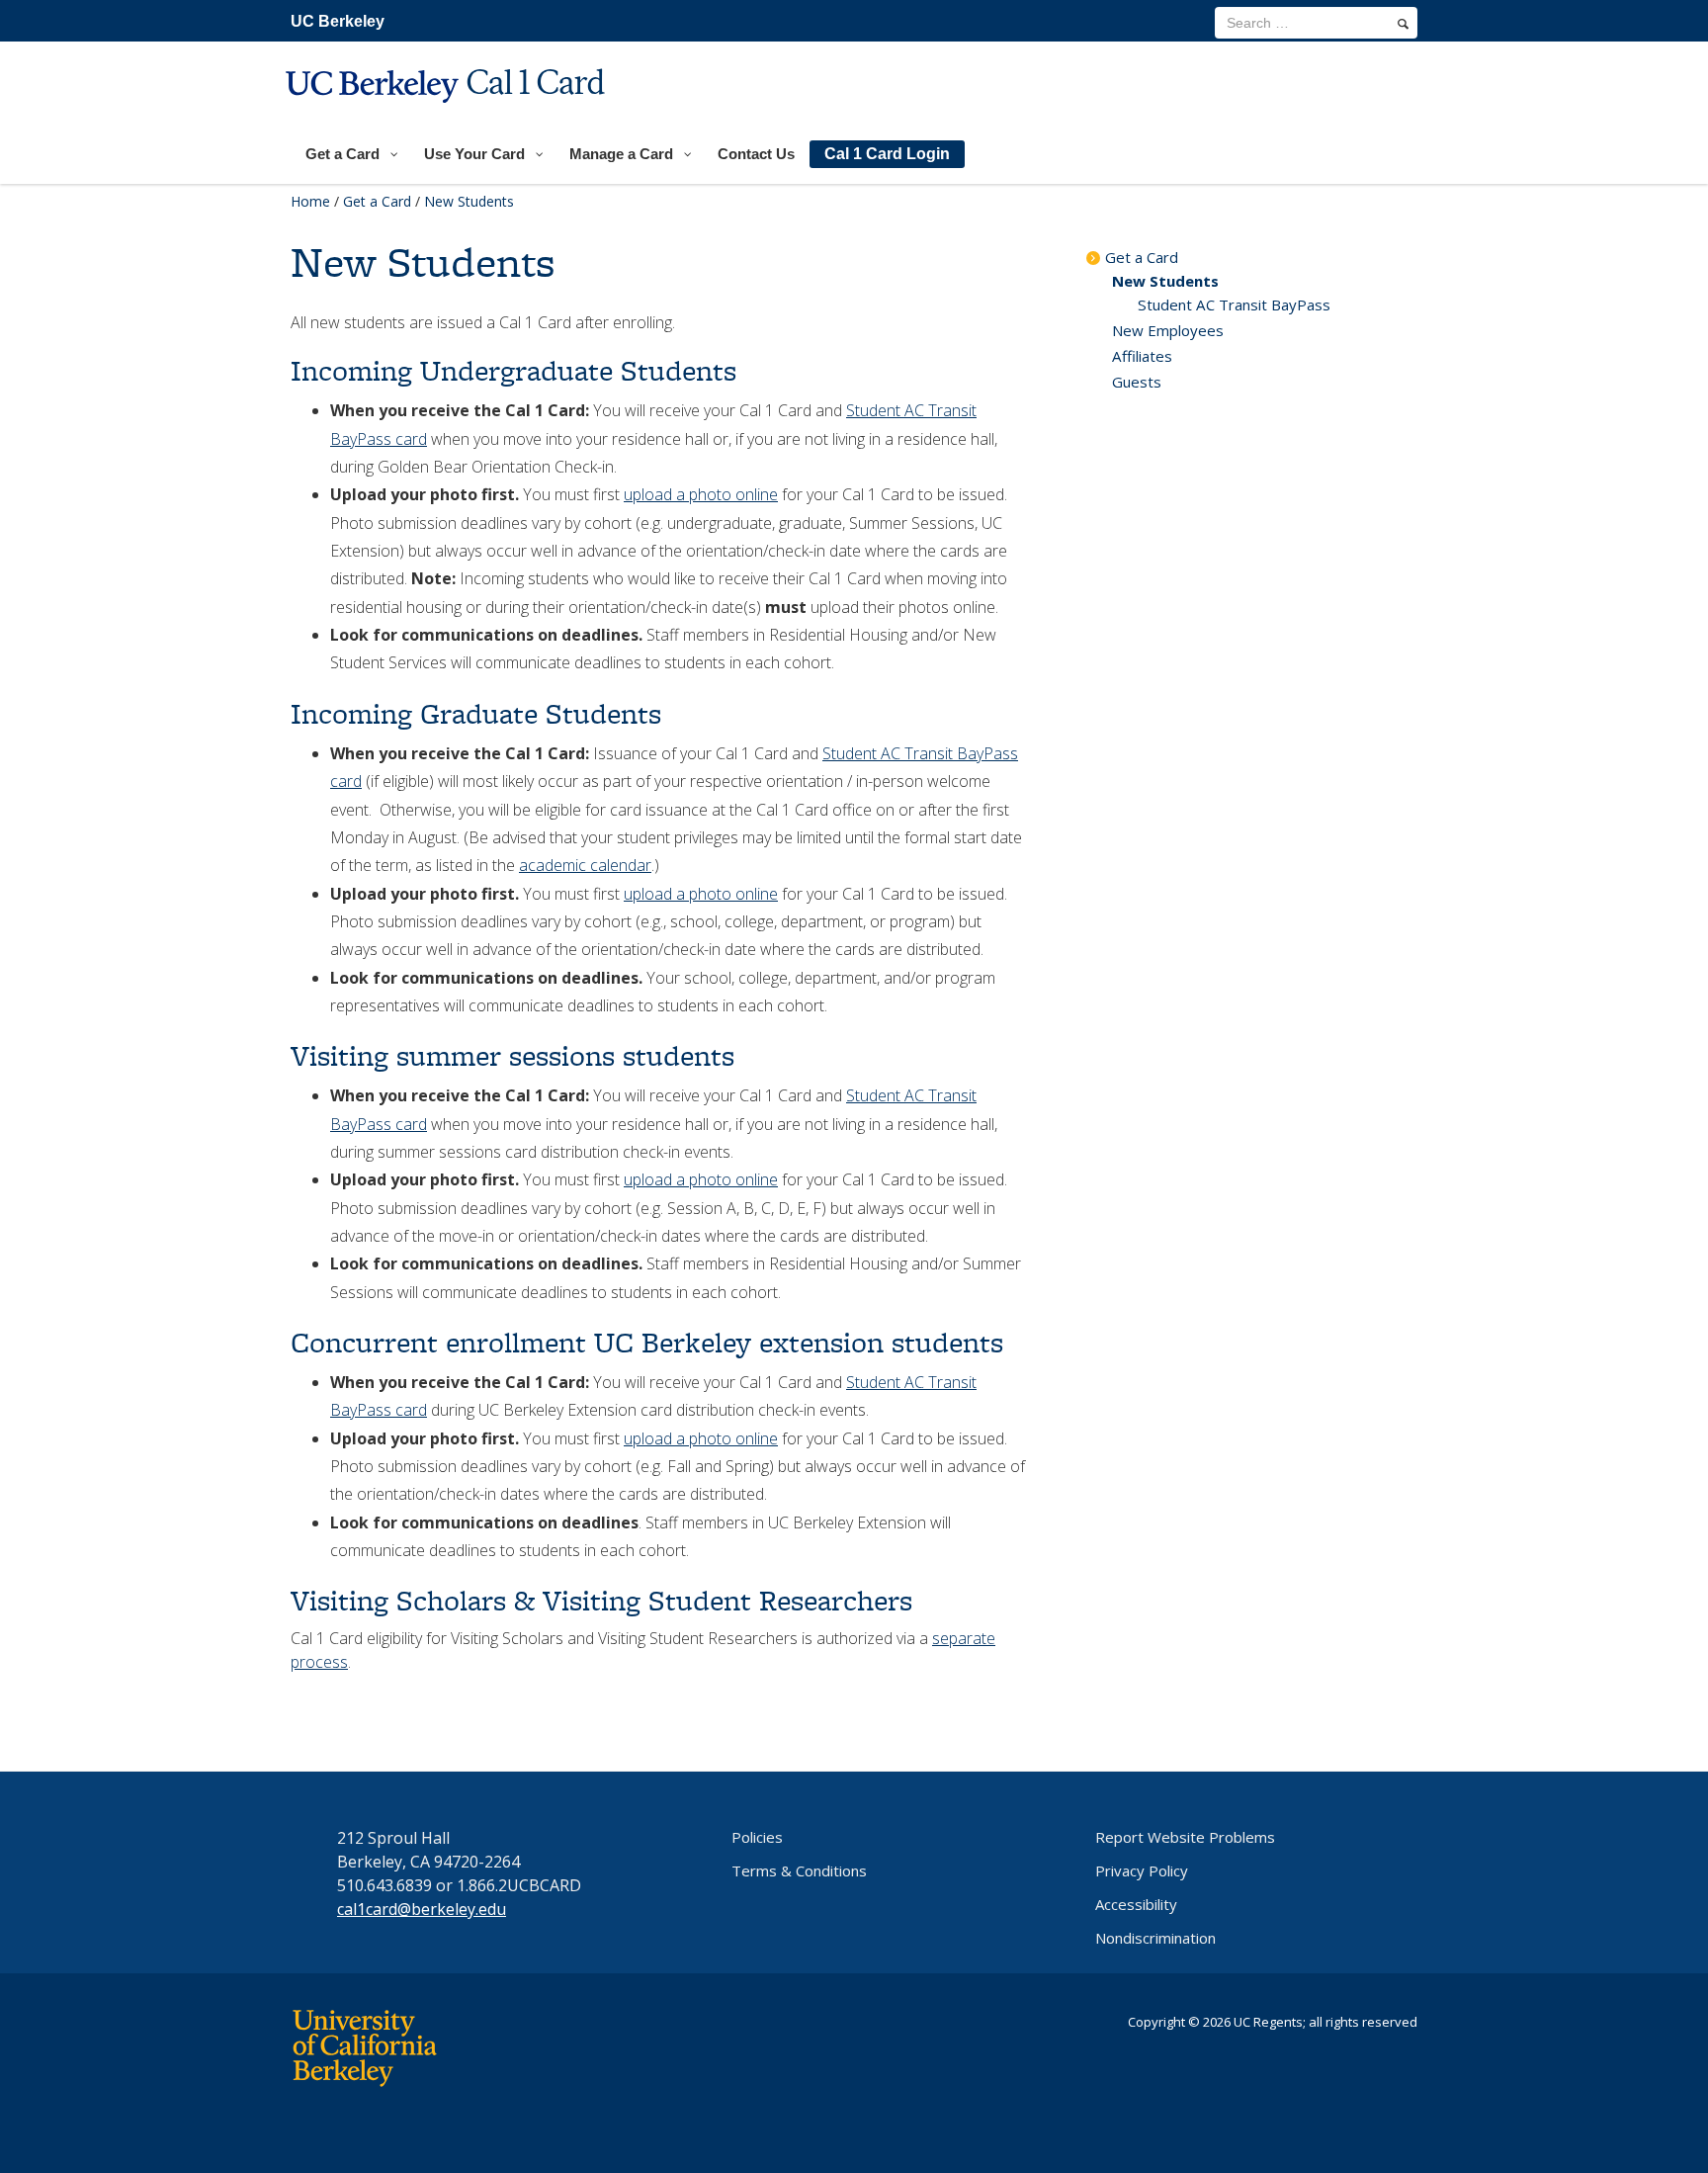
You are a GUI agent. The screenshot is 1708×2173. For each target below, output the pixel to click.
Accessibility (1136, 1904)
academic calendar (585, 865)
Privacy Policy (1142, 1870)
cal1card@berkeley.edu (422, 1909)
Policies (757, 1837)
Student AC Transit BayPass (1234, 304)
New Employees (1168, 330)
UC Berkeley (338, 21)
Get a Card (377, 201)
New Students (1165, 281)
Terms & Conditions (799, 1870)
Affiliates (1142, 356)
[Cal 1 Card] (448, 115)
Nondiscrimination (1155, 1938)
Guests (1137, 382)
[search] (1403, 24)
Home (310, 201)
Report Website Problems (1185, 1837)
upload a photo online (701, 494)
